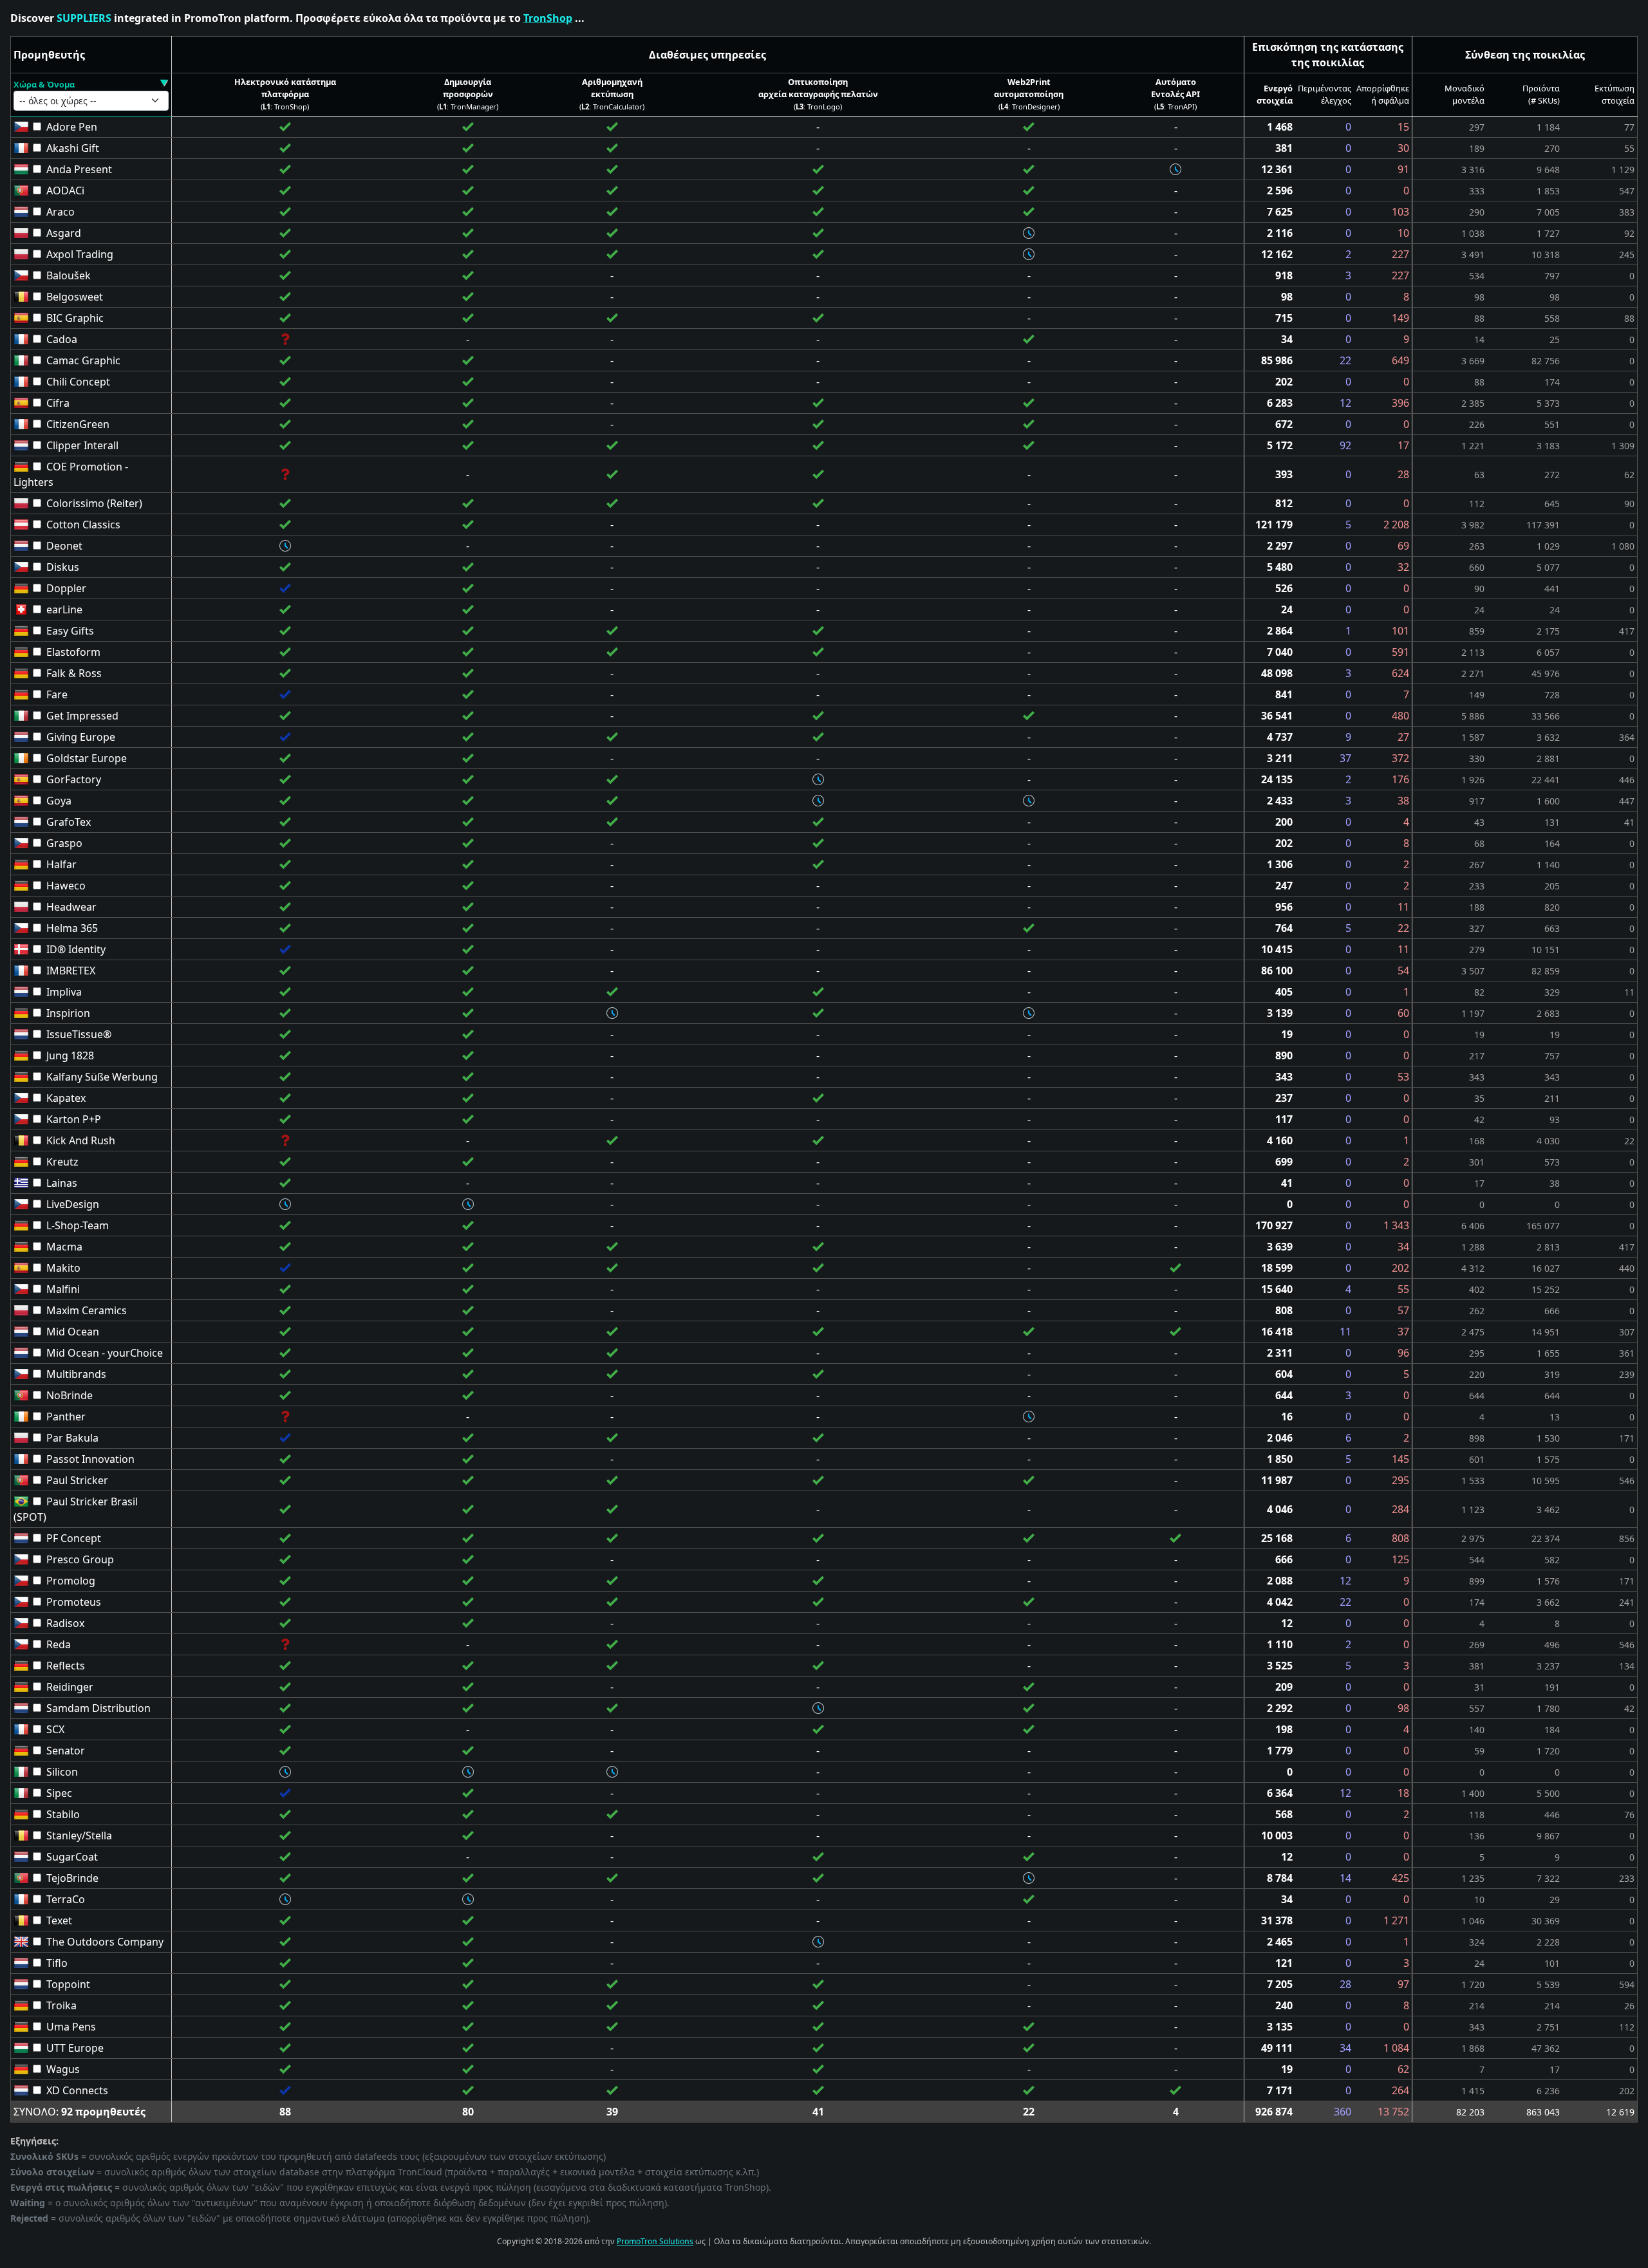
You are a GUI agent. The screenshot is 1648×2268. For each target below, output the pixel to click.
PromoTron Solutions (655, 2241)
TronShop (548, 18)
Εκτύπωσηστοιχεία (1615, 94)
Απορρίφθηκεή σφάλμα (1383, 94)
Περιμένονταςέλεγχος (1325, 94)
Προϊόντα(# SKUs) (1541, 94)
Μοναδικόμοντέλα (1465, 94)
